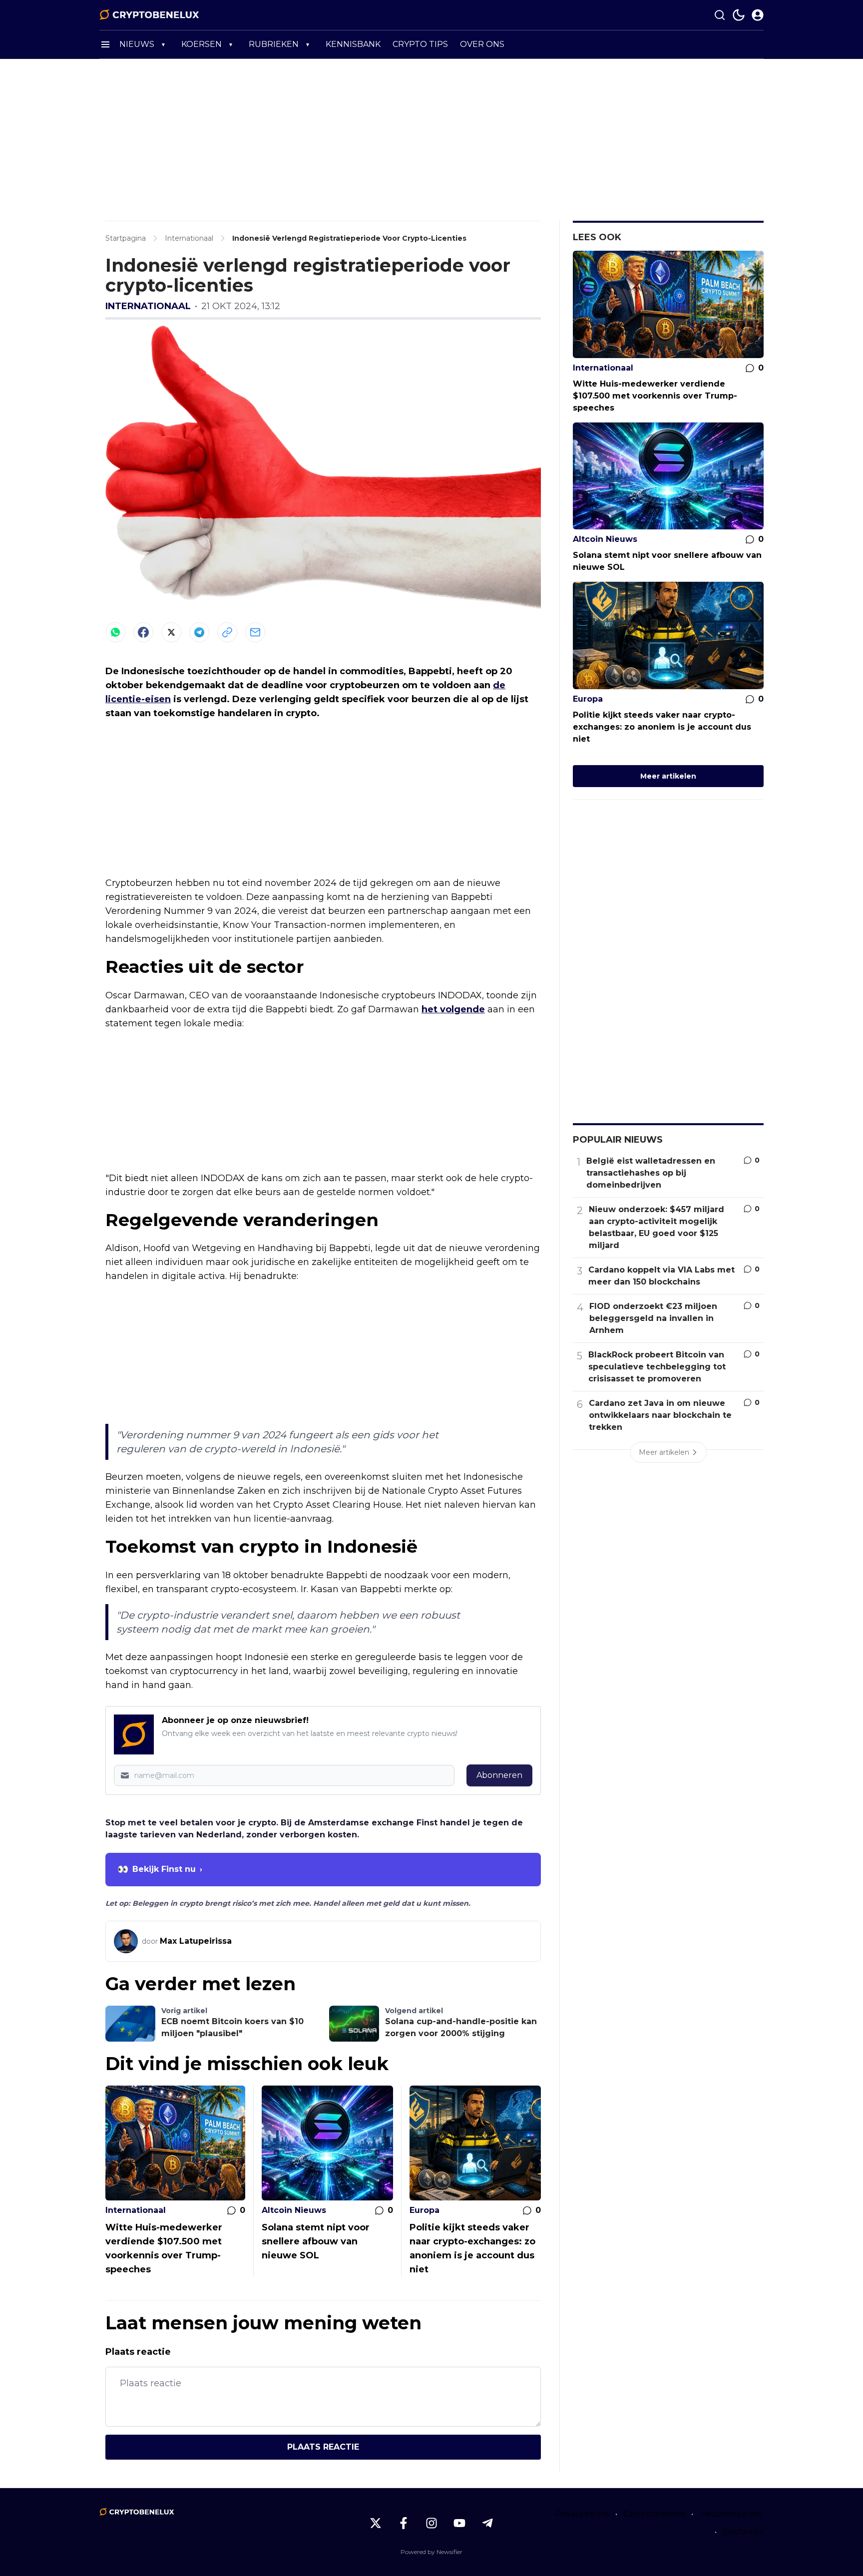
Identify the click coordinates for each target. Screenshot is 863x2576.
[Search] (720, 15)
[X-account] (376, 2523)
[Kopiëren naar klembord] (227, 632)
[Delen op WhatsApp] (115, 632)
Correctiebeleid (654, 2514)
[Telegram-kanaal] (487, 2523)
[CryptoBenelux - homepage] (149, 15)
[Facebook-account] (404, 2523)
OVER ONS (482, 44)
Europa (425, 2210)
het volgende (453, 1009)
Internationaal (148, 306)
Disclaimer (743, 2532)
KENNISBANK (353, 44)
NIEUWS (137, 44)
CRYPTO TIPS (420, 44)
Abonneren (499, 1775)
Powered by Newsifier (431, 2552)
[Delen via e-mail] (255, 632)
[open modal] (758, 15)
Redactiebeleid (731, 2514)
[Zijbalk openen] (105, 44)
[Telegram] (199, 632)
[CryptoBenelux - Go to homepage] (137, 2512)
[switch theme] (739, 15)
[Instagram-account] (431, 2523)
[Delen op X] (171, 632)
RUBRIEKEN (274, 44)
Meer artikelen (668, 776)
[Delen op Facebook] (143, 632)
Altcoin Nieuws (294, 2210)
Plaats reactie (323, 2447)
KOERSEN (202, 44)
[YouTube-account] (459, 2523)
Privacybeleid (582, 2514)
